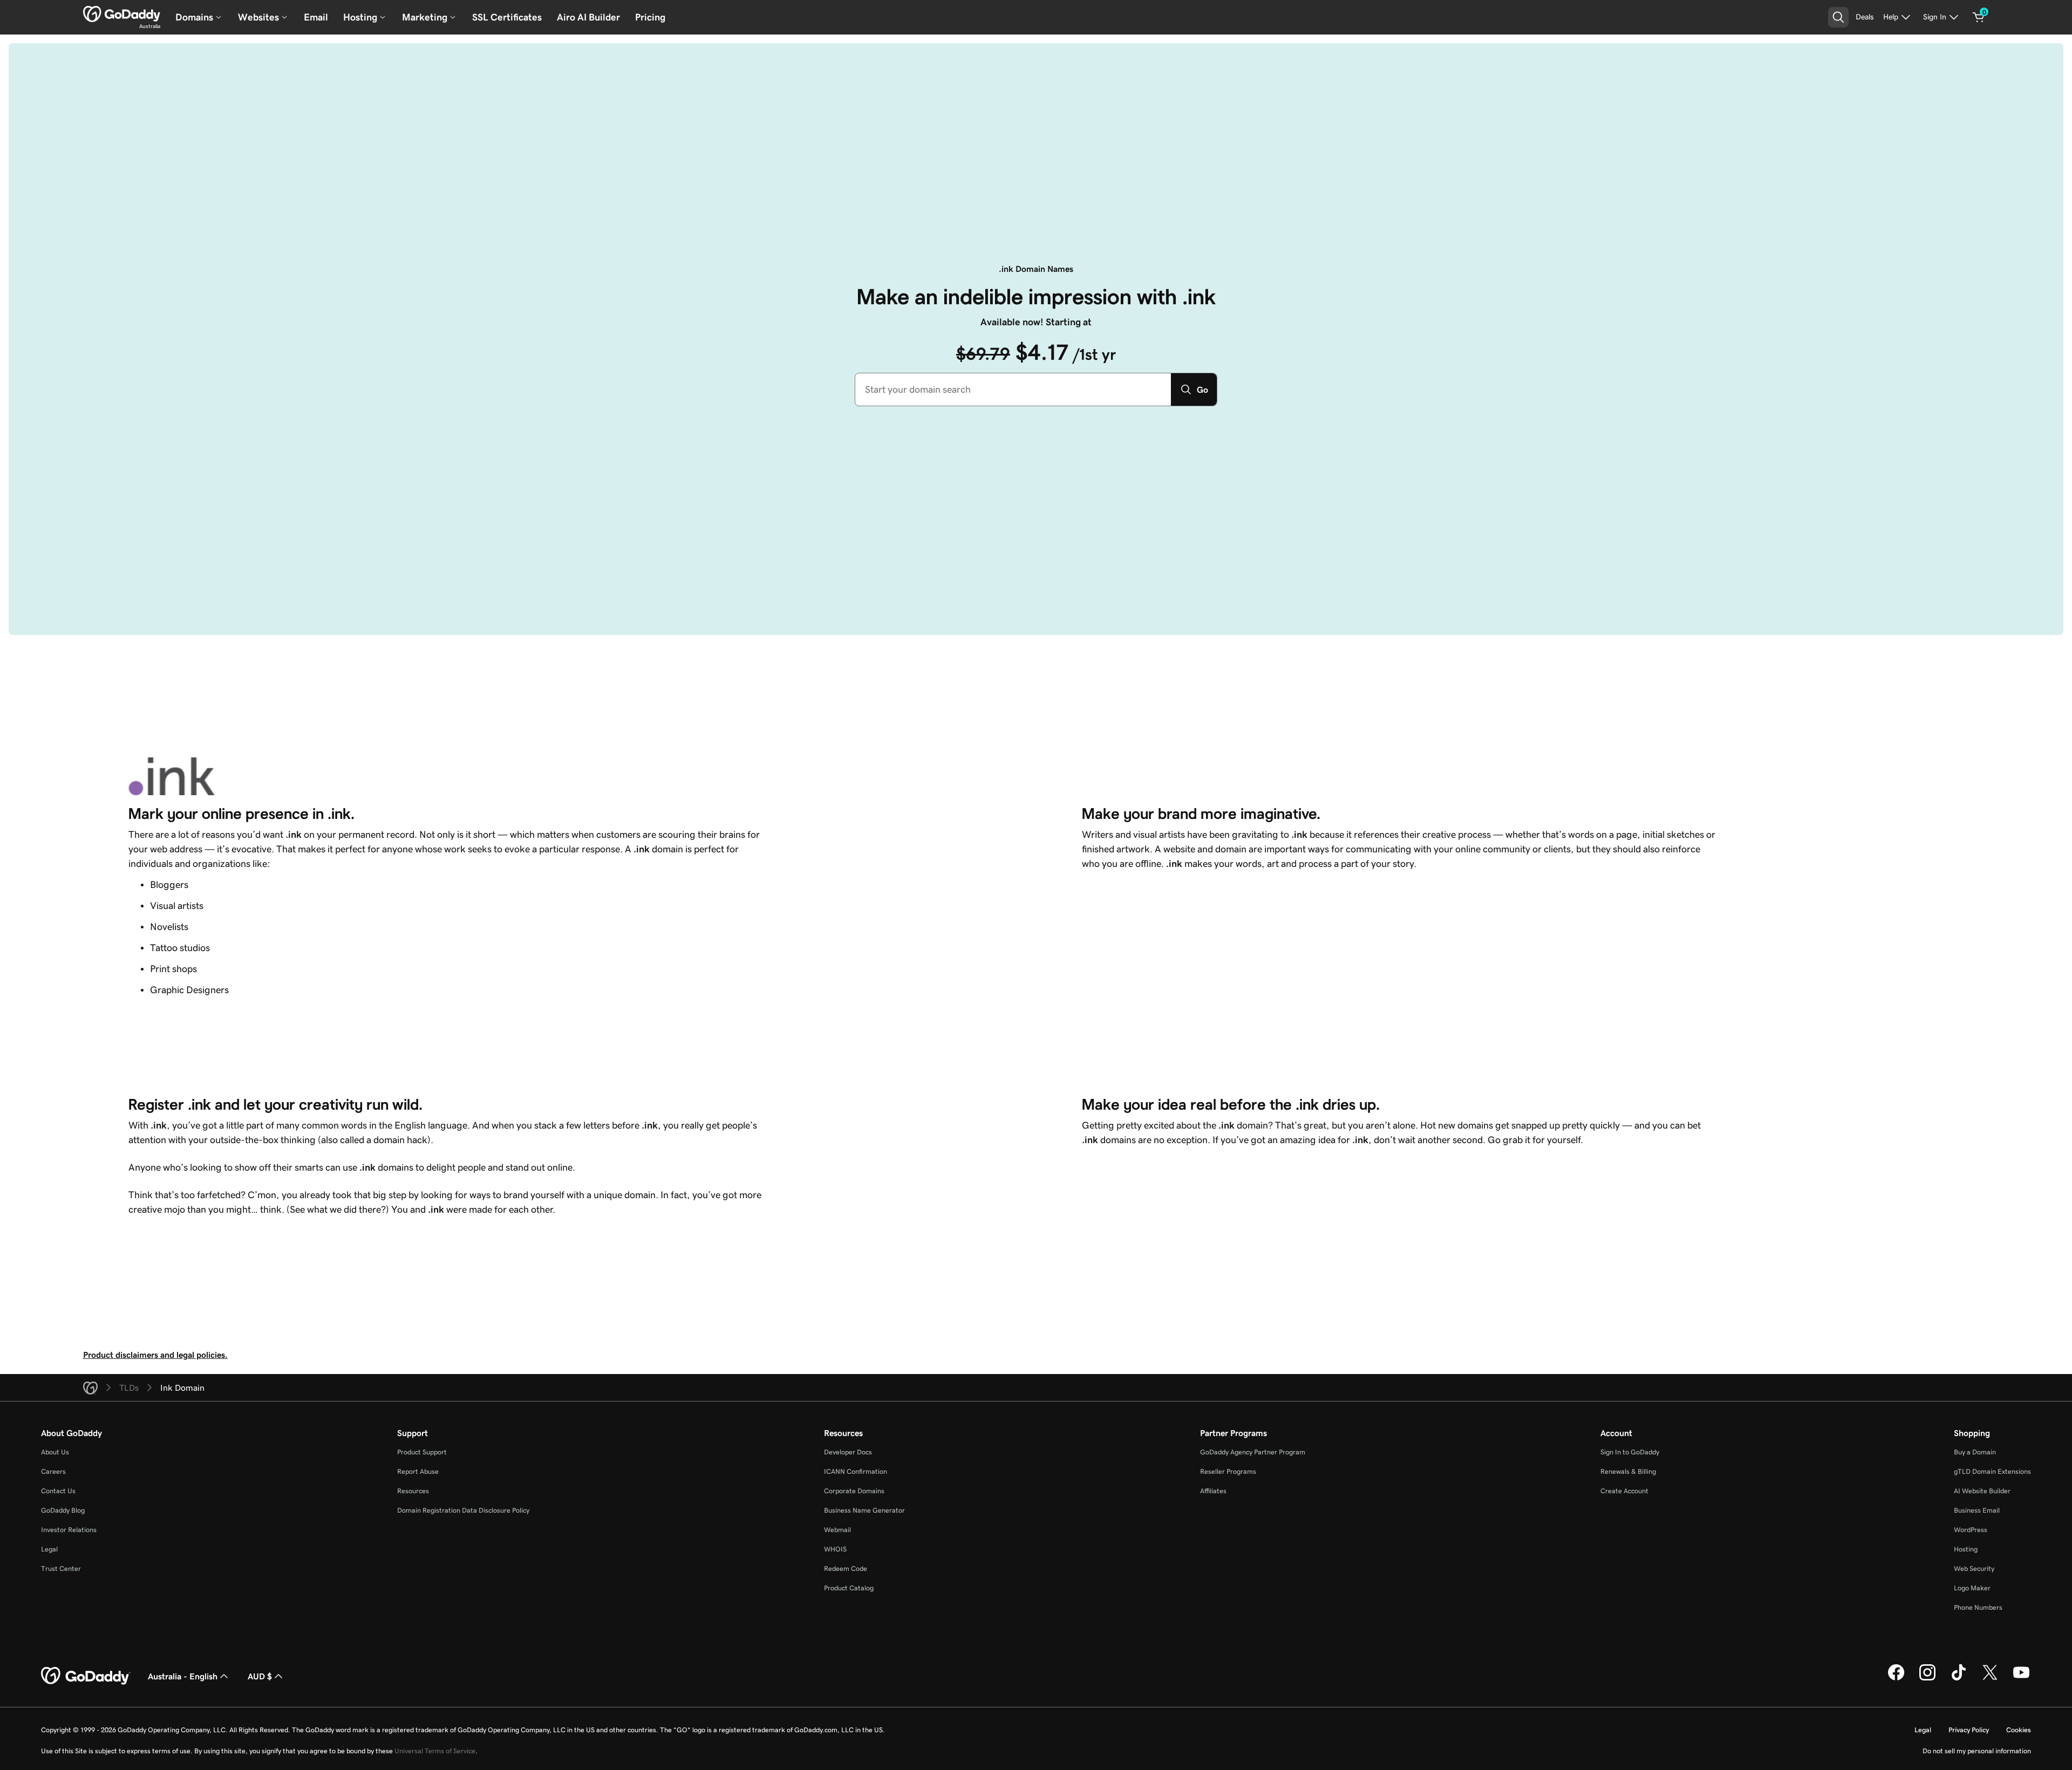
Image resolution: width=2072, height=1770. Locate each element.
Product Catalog (849, 1588)
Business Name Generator (864, 1510)
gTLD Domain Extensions (1992, 1471)
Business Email (1977, 1510)
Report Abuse (418, 1471)
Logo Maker (1972, 1588)
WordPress (1971, 1530)
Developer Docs (848, 1452)
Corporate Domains (854, 1491)
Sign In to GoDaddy (1630, 1452)
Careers (53, 1471)
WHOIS (835, 1549)
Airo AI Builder (588, 17)
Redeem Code (846, 1569)
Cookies (2019, 1730)
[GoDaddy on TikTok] (1959, 1679)
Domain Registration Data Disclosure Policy (463, 1510)
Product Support (422, 1452)
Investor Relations (69, 1530)
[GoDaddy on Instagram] (1927, 1679)
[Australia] (122, 14)
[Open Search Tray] (1838, 17)
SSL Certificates (507, 17)
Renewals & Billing (1628, 1471)
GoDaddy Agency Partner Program (1253, 1452)
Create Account (1624, 1491)
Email (316, 17)
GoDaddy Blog (63, 1510)
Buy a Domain (1975, 1452)
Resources (413, 1491)
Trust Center (61, 1569)
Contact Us (58, 1491)
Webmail (837, 1530)
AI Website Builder (1982, 1491)
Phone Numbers (1978, 1607)
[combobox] (1013, 389)
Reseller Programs (1228, 1471)
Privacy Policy (1969, 1730)
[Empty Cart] (1979, 17)
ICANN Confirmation (856, 1471)
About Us (55, 1452)
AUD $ (260, 1676)
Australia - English (183, 1676)
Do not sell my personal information (1977, 1751)
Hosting (1966, 1549)
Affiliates (1213, 1491)
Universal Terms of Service (435, 1751)
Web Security (1974, 1569)
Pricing (650, 17)
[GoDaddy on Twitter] (1990, 1679)
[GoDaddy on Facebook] (1896, 1679)
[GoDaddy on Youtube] (2021, 1679)
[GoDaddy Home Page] (86, 1676)
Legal (49, 1549)
